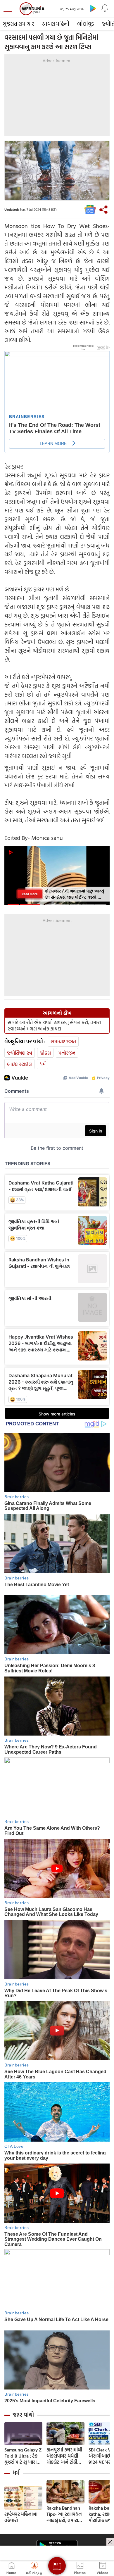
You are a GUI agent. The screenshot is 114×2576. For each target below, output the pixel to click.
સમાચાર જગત (63, 1041)
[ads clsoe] (110, 2542)
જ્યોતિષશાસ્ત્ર (20, 1053)
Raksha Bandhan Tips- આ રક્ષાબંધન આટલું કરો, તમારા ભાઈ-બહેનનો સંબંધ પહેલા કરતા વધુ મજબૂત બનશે (65, 2514)
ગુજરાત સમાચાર (19, 24)
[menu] (9, 9)
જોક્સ (45, 1053)
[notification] (105, 8)
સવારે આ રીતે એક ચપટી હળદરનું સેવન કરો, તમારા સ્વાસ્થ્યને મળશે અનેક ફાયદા (54, 1025)
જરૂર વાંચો (23, 2415)
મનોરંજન (67, 1053)
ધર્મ (43, 1064)
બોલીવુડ (85, 24)
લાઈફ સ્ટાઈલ (19, 1064)
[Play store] (93, 8)
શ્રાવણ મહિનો (56, 24)
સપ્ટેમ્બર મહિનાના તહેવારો (21, 2517)
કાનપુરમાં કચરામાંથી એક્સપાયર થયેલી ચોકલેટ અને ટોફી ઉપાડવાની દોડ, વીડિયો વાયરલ (64, 2456)
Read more (30, 894)
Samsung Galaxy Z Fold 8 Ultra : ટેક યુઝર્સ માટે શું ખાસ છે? (23, 2456)
